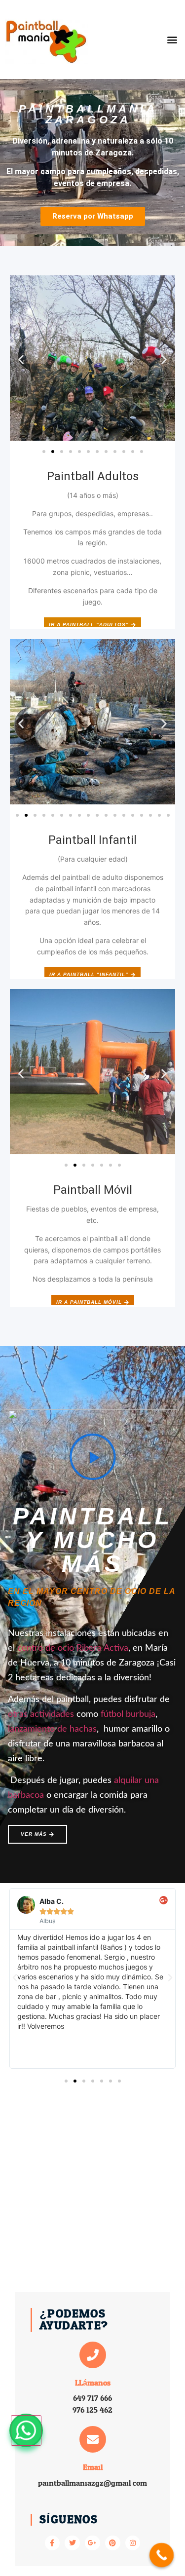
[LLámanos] (93, 2355)
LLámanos (93, 2383)
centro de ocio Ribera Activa (73, 1648)
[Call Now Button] (162, 2555)
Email (93, 2467)
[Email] (93, 2439)
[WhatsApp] (26, 2430)
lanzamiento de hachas (52, 1729)
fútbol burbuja (128, 1714)
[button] (172, 39)
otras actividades (41, 1714)
